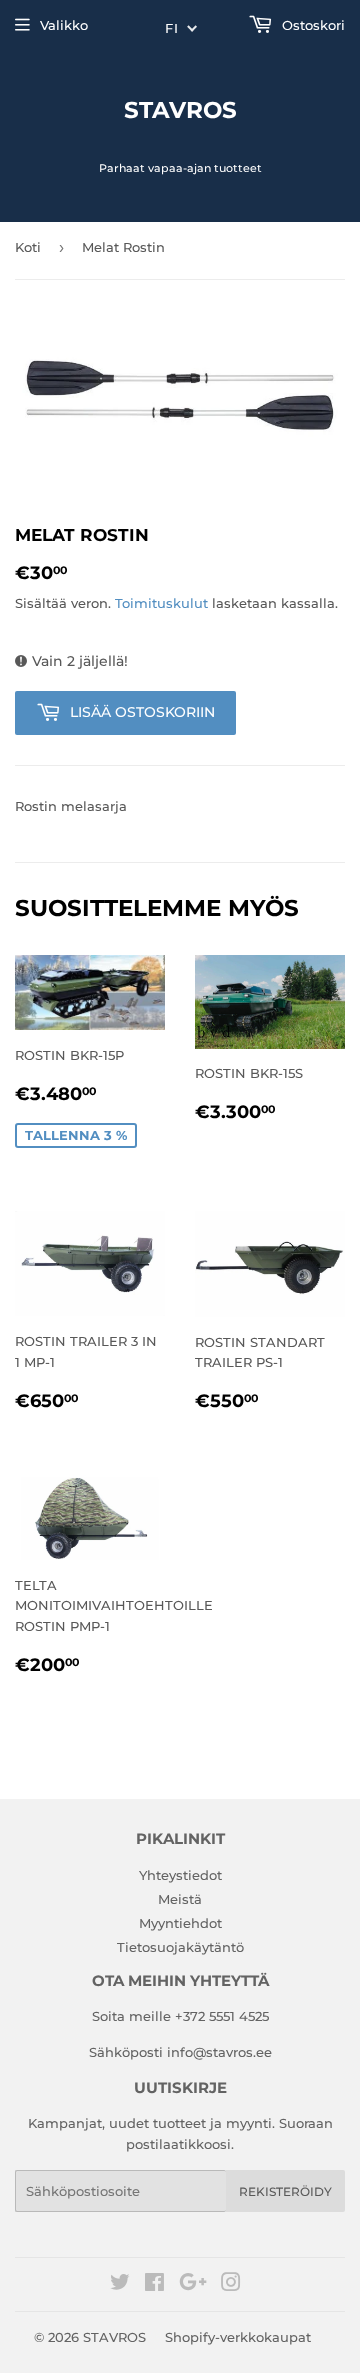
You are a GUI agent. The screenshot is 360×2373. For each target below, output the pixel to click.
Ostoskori (311, 25)
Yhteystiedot (180, 1875)
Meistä (180, 1899)
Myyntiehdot (180, 1923)
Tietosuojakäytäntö (180, 1947)
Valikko (64, 25)
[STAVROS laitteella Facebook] (154, 2285)
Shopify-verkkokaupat (238, 2337)
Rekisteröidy (285, 2191)
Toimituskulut (161, 603)
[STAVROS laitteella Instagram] (231, 2285)
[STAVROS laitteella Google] (193, 2285)
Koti (28, 247)
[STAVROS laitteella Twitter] (120, 2285)
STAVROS (180, 110)
